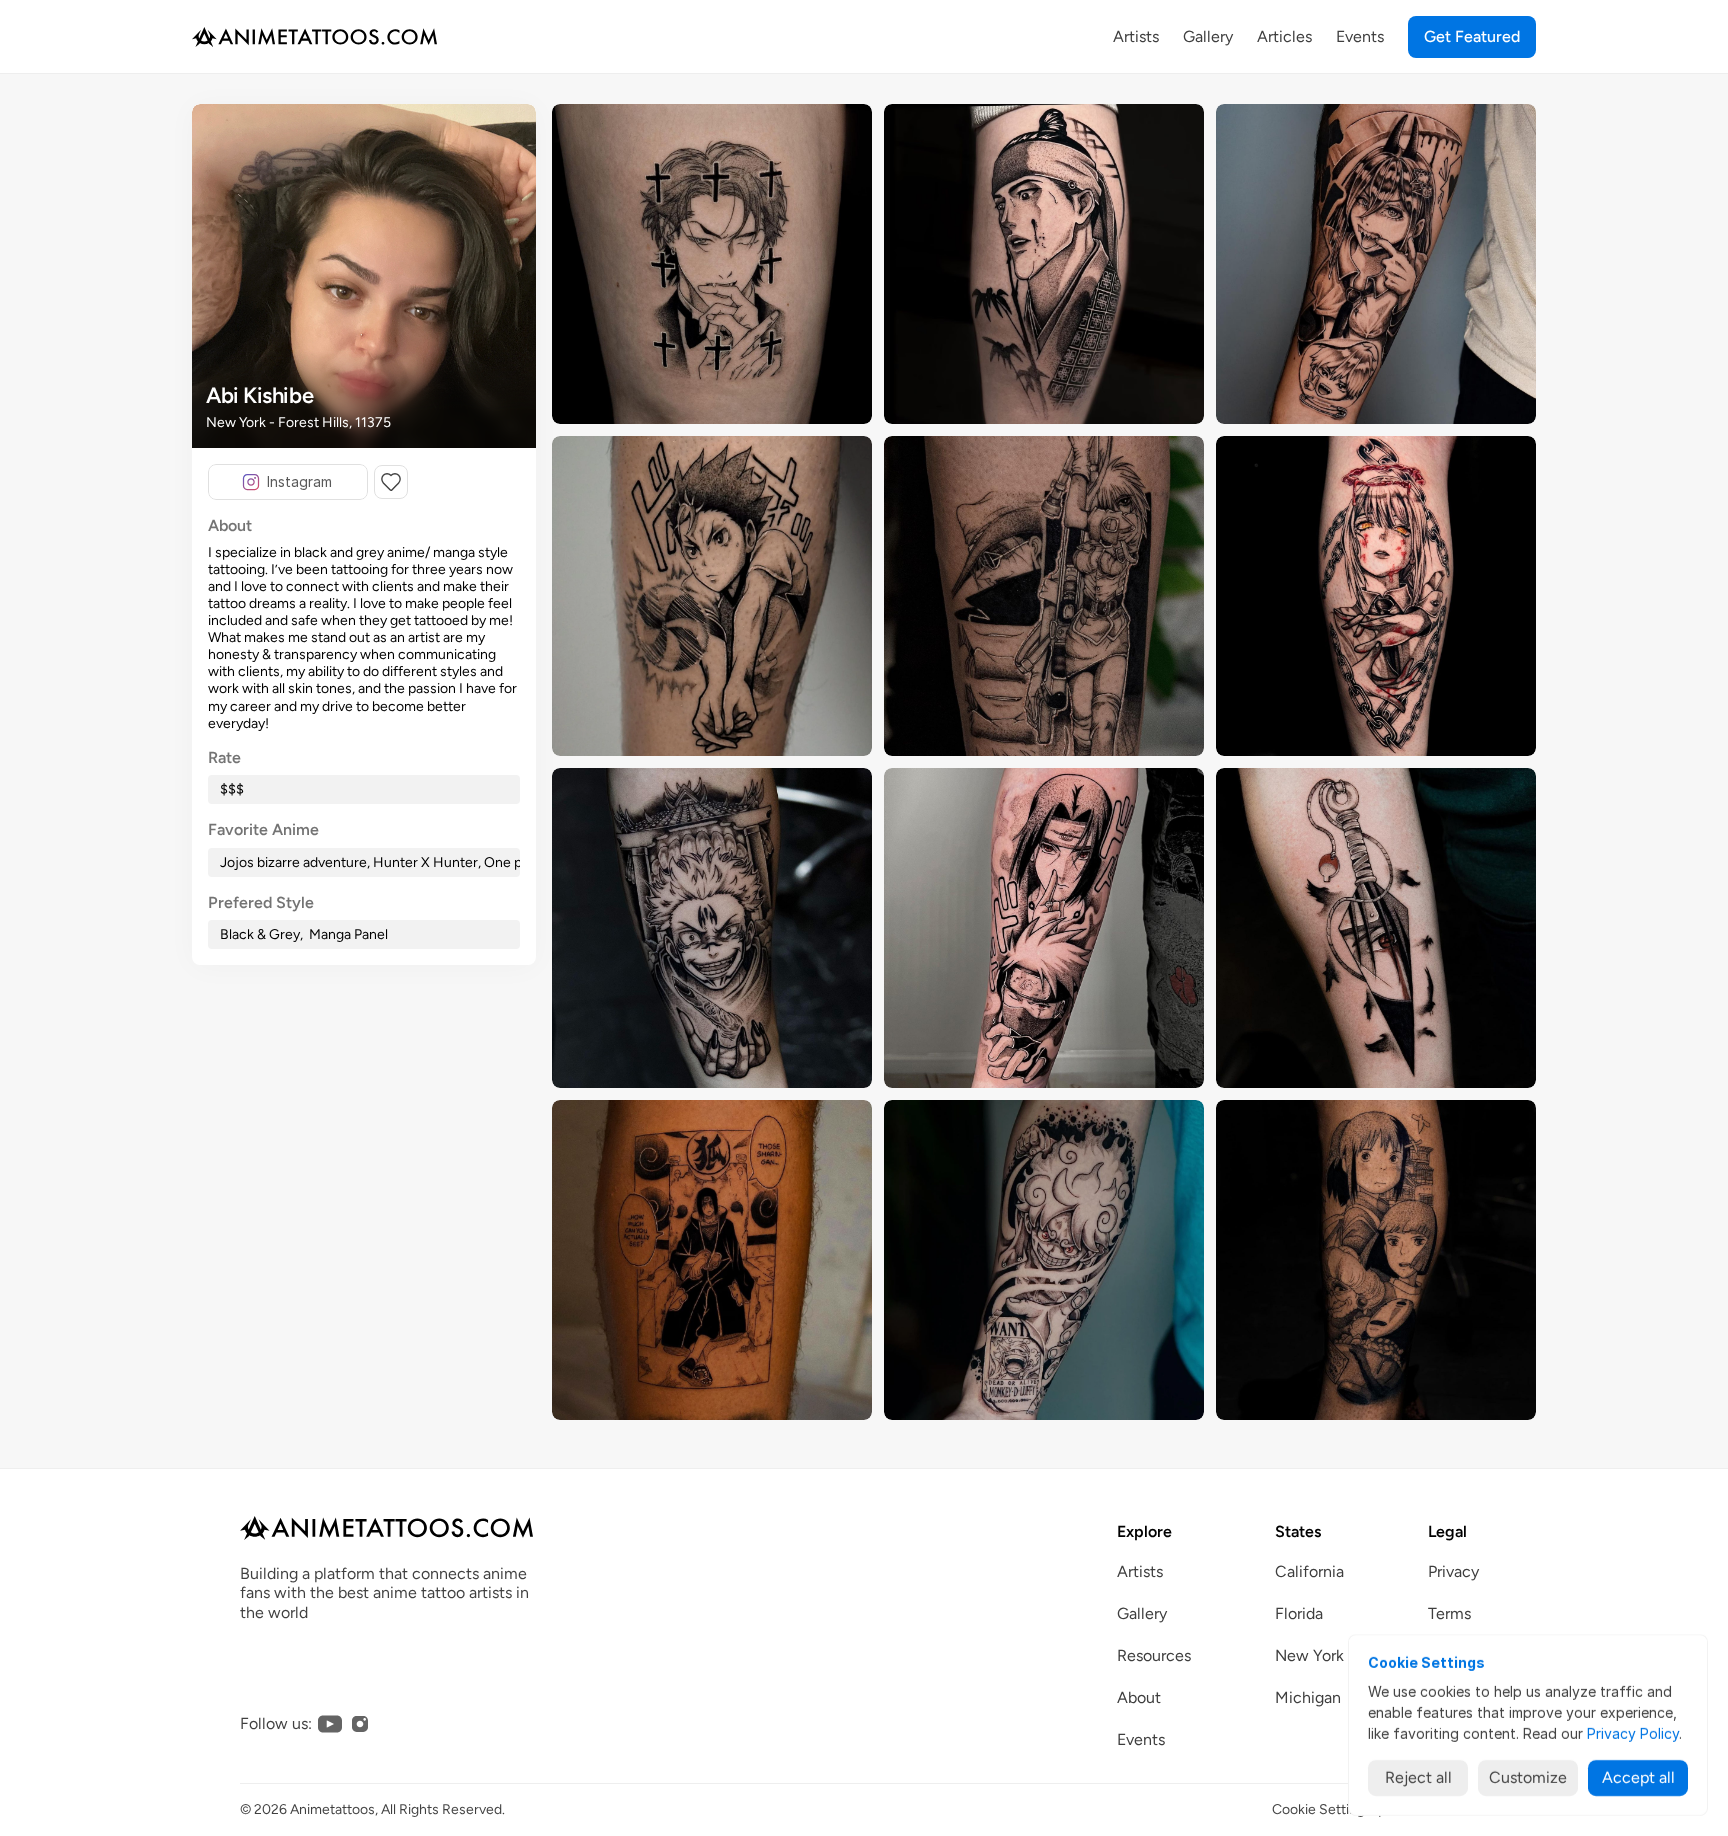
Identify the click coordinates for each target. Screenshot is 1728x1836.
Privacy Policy (1633, 1733)
